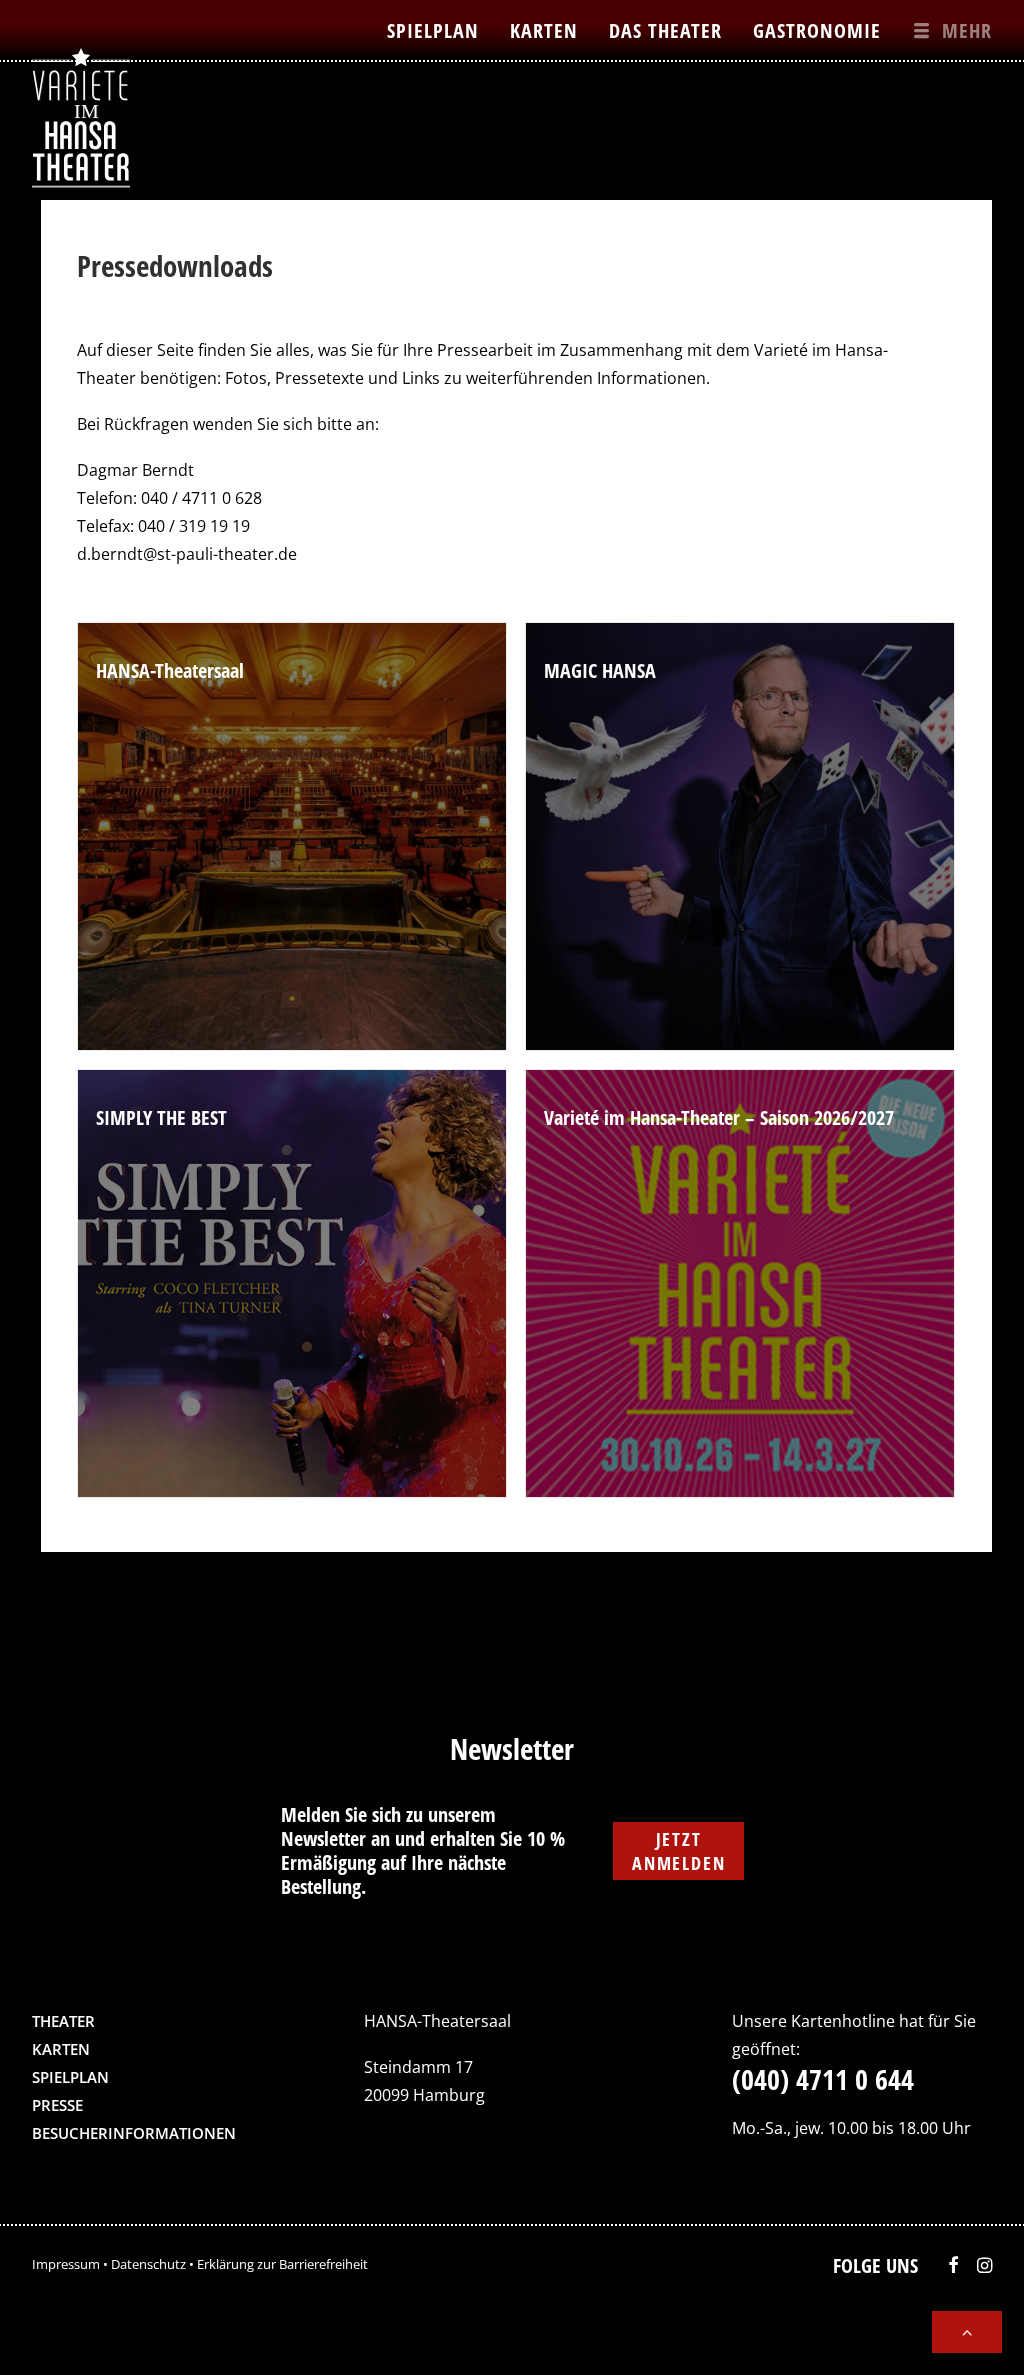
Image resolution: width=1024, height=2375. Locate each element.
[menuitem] (440, 30)
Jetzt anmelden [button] (678, 1851)
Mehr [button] (967, 30)
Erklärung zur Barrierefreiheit (282, 2264)
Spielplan (433, 30)
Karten (544, 30)
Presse (57, 2105)
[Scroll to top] (967, 2330)
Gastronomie (817, 30)
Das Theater (665, 30)
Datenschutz (148, 2264)
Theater (63, 2021)
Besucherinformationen (134, 2133)
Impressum (66, 2264)
